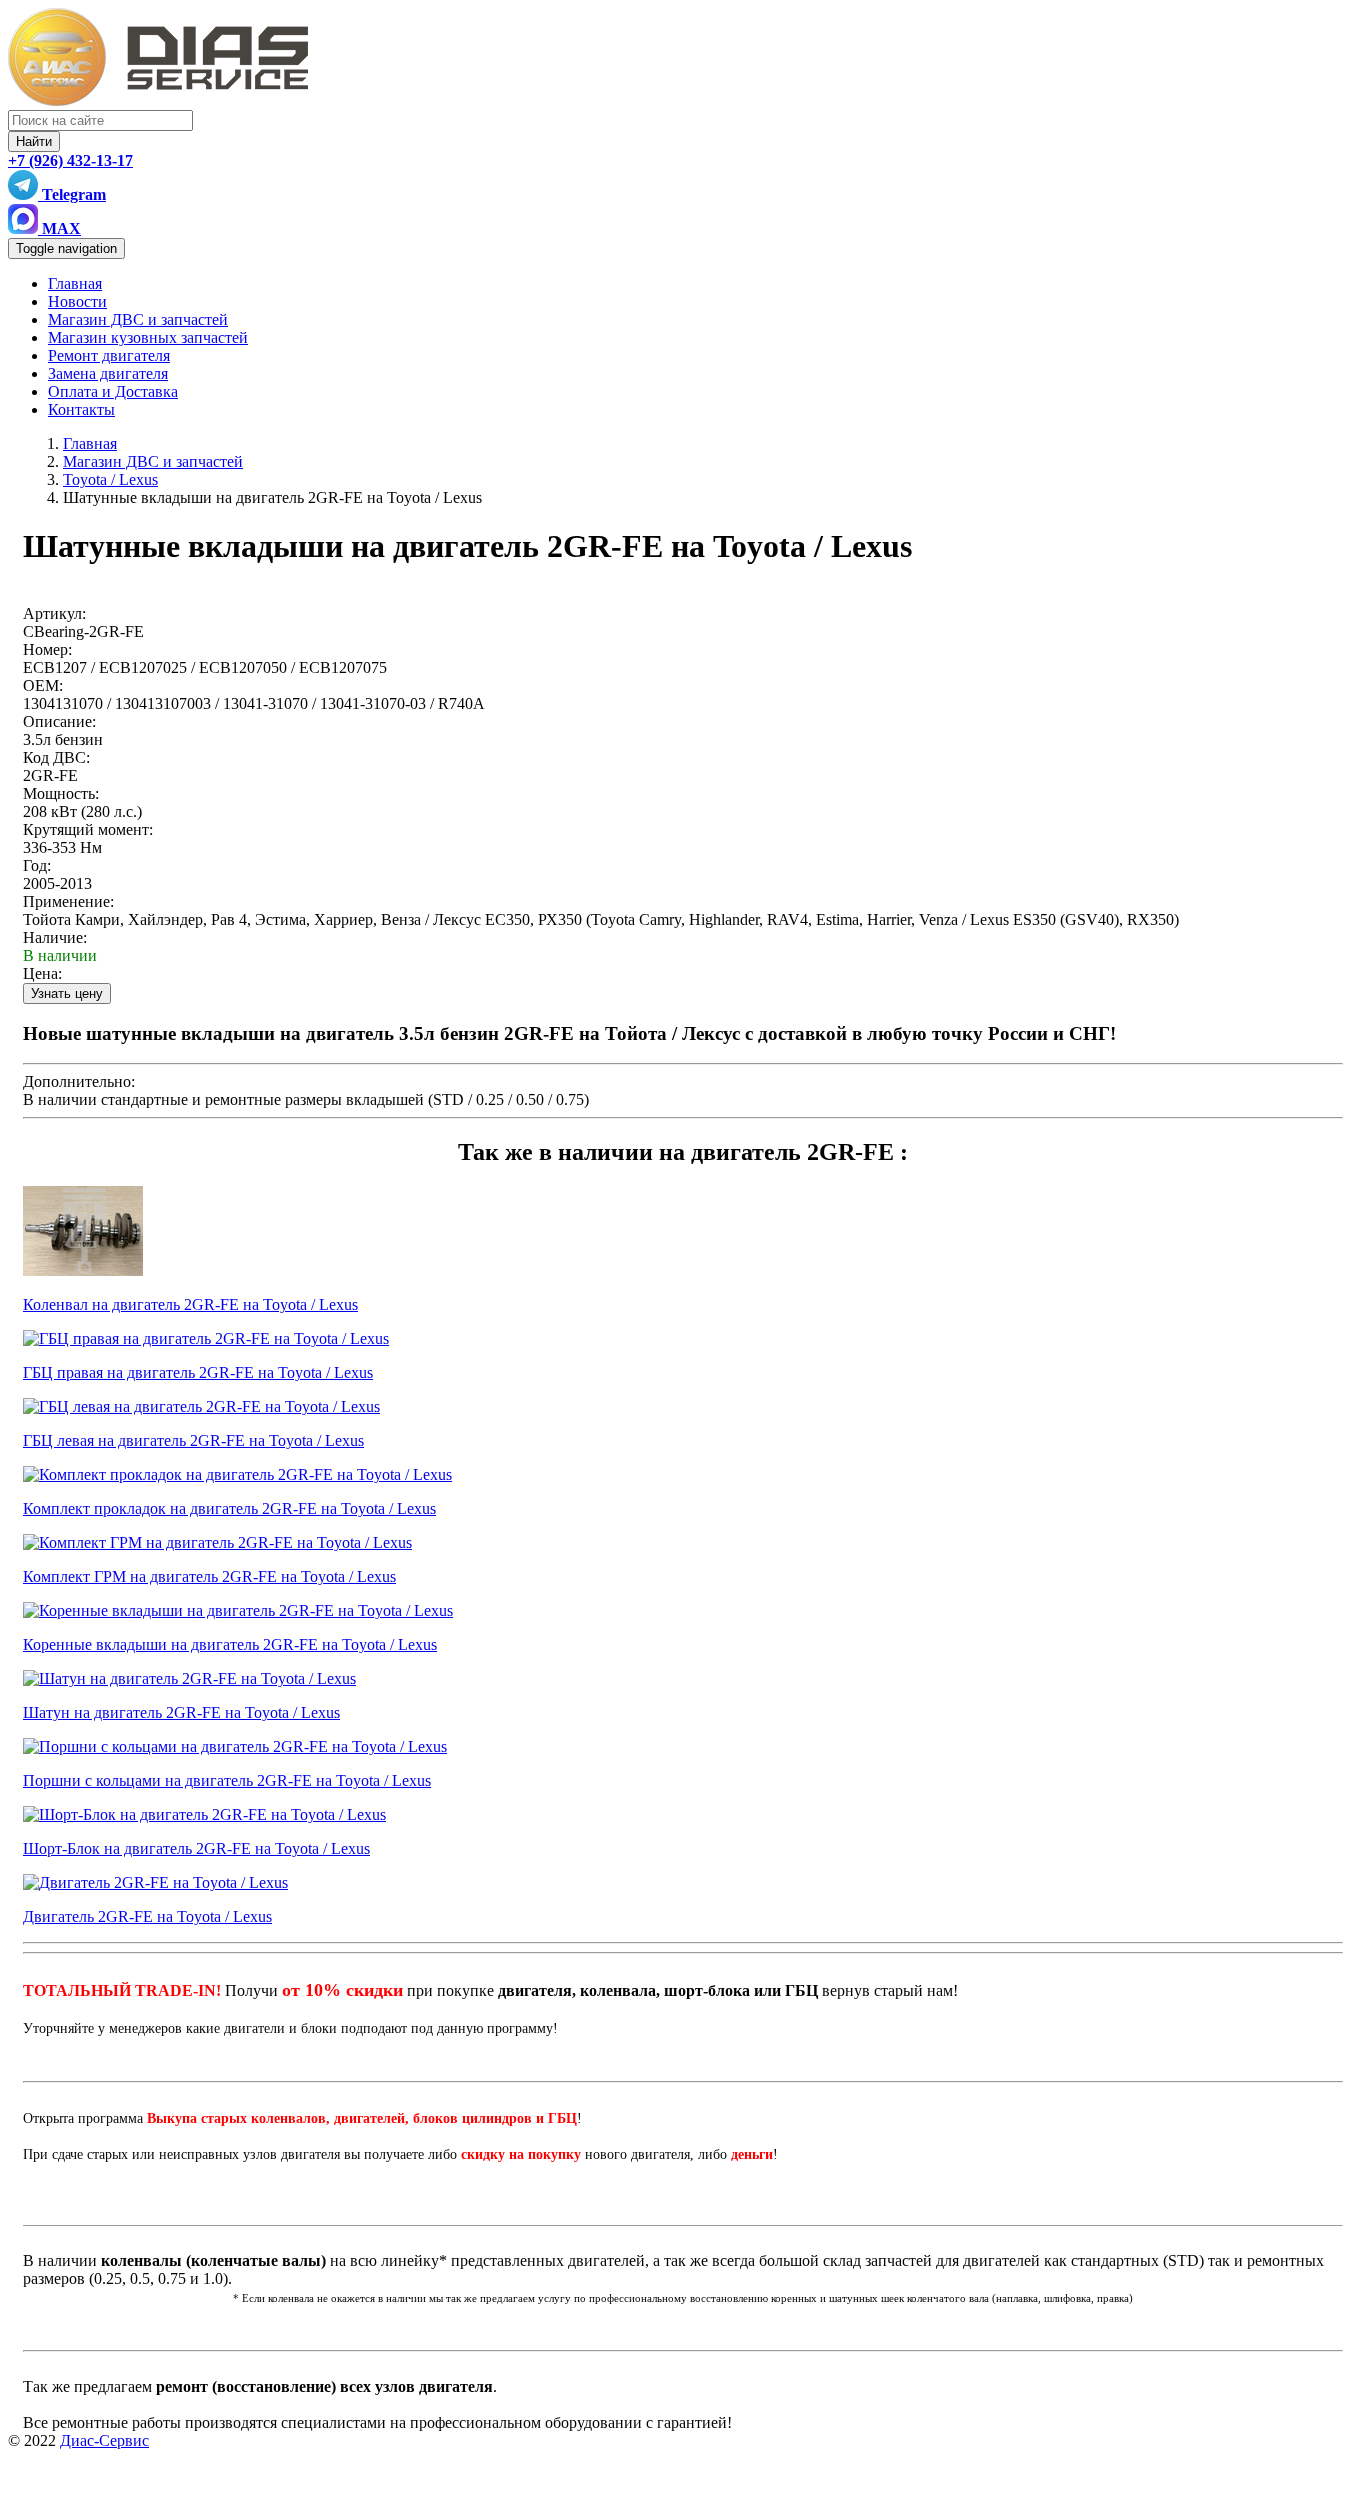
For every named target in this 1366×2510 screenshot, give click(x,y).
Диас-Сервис (104, 2440)
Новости (77, 301)
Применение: (68, 901)
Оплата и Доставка (113, 391)
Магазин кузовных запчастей (148, 337)
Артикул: (54, 613)
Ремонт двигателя (109, 355)
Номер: (47, 649)
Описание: (59, 721)
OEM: (43, 685)
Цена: (42, 973)
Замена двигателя (108, 373)
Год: (37, 865)
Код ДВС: (56, 757)
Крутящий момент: (88, 829)
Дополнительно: (79, 1081)
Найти (34, 141)
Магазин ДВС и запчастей (138, 319)
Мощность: (61, 793)
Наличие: (55, 937)
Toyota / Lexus (110, 479)
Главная (75, 283)
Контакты (81, 409)
